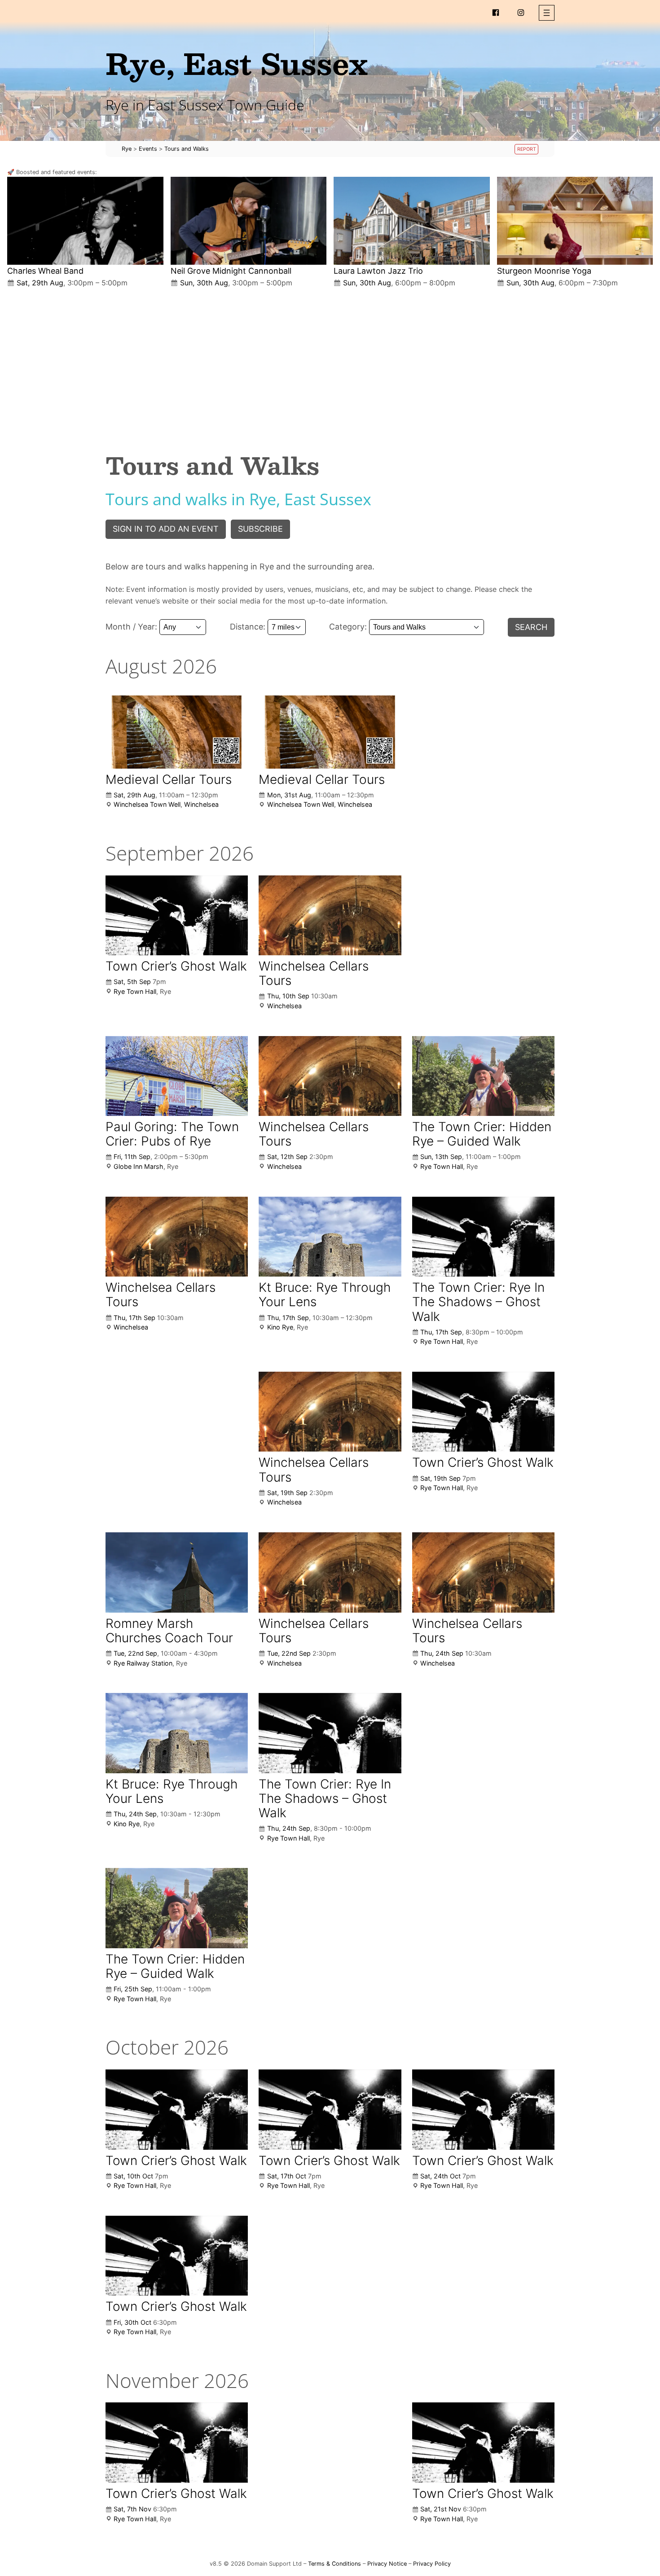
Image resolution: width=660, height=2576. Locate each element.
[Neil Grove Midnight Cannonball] (249, 221)
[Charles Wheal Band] (85, 221)
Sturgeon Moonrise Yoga (544, 271)
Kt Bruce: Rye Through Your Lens (325, 1295)
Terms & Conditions (334, 2564)
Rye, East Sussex (237, 63)
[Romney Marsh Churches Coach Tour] (177, 1572)
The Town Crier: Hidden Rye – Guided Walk (482, 1134)
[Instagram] (521, 13)
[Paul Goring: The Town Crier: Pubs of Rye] (177, 1076)
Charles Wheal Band (45, 271)
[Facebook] (496, 13)
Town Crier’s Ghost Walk (176, 966)
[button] (547, 13)
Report (527, 149)
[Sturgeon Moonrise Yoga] (575, 221)
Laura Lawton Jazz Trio (378, 271)
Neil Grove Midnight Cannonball (231, 271)
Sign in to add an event (166, 529)
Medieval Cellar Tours (169, 779)
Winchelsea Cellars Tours (314, 973)
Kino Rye (280, 1327)
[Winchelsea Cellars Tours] (330, 915)
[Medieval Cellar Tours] (177, 728)
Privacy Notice (387, 2564)
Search (531, 627)
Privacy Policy (432, 2564)
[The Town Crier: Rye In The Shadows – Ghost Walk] (483, 1237)
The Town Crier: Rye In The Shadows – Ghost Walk (478, 1302)
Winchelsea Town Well (147, 804)
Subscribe (260, 529)
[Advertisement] (330, 363)
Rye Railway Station (143, 1663)
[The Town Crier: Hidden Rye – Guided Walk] (483, 1076)
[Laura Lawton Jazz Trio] (412, 221)
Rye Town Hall (135, 991)
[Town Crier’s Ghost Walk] (177, 915)
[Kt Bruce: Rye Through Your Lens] (330, 1237)
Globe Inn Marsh (139, 1166)
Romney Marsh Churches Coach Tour (169, 1631)
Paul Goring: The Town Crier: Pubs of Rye (172, 1134)
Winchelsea (201, 804)
